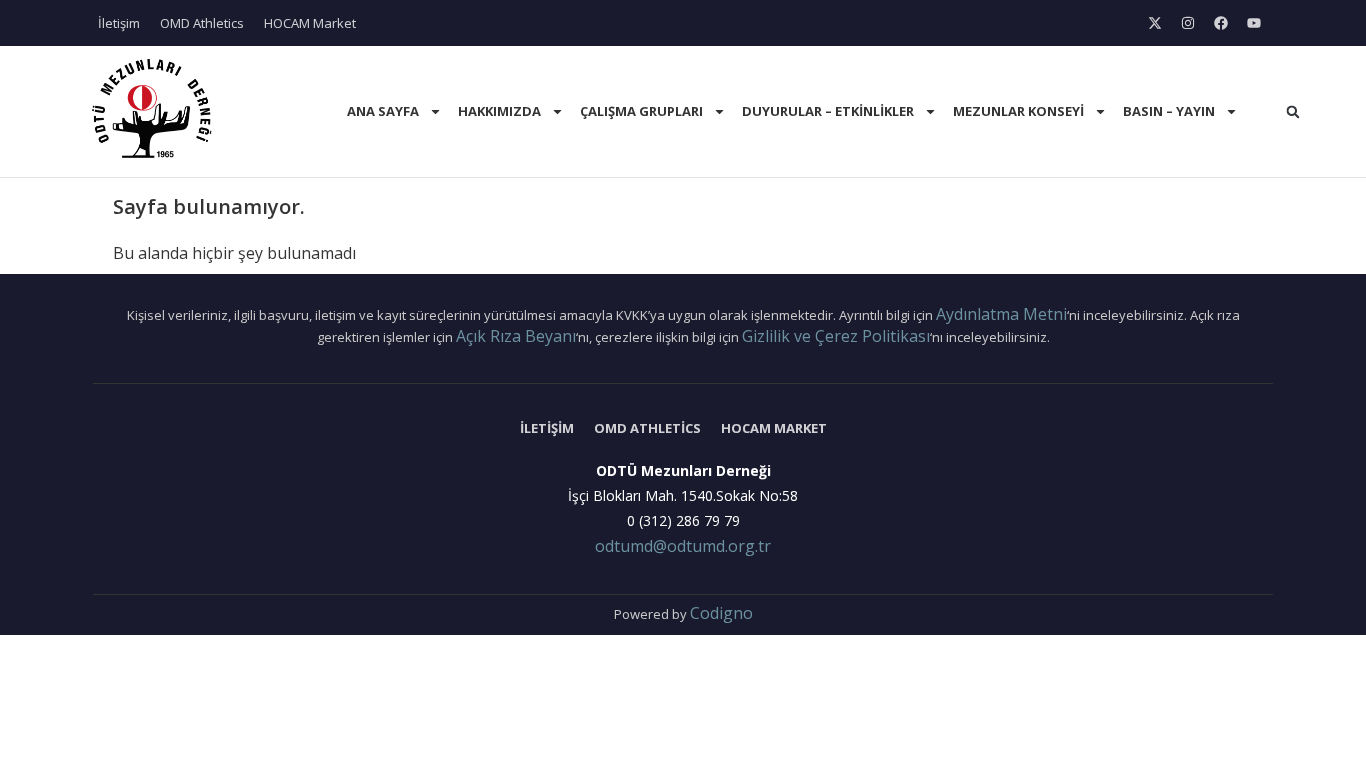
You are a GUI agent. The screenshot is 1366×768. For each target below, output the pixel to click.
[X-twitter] (1155, 23)
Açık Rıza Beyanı (516, 336)
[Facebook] (1221, 23)
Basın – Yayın (1169, 111)
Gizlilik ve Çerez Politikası (836, 336)
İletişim (119, 23)
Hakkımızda (499, 111)
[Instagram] (1188, 23)
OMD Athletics (202, 23)
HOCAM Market (310, 23)
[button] (1293, 112)
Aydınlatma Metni (1001, 314)
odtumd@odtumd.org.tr (683, 546)
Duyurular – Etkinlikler (828, 111)
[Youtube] (1254, 23)
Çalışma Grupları (641, 111)
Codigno (721, 613)
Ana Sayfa (383, 111)
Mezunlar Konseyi (1018, 111)
